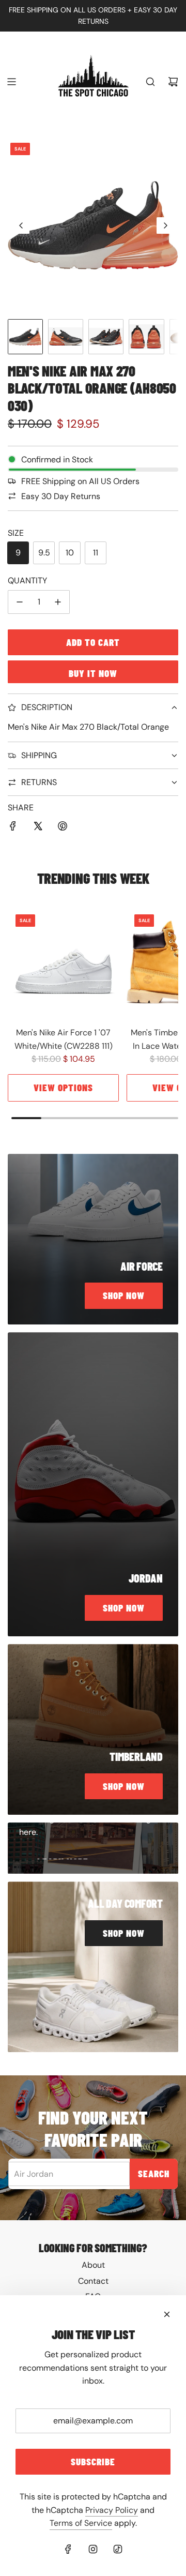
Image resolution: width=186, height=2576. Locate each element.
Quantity (27, 581)
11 (96, 553)
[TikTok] (118, 2549)
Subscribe (93, 2461)
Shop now (124, 1295)
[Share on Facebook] (13, 828)
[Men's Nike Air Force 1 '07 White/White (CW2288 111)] (63, 962)
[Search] (150, 82)
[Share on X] (38, 828)
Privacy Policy (112, 2510)
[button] (21, 225)
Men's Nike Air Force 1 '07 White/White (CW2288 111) (64, 1039)
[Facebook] (68, 2549)
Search (154, 2173)
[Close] (167, 2314)
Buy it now (93, 673)
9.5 (44, 553)
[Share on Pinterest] (63, 828)
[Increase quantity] (58, 602)
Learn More (63, 1857)
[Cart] (173, 82)
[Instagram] (93, 2549)
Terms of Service (81, 2523)
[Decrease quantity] (20, 602)
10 (70, 553)
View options (63, 1087)
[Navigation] (11, 82)
